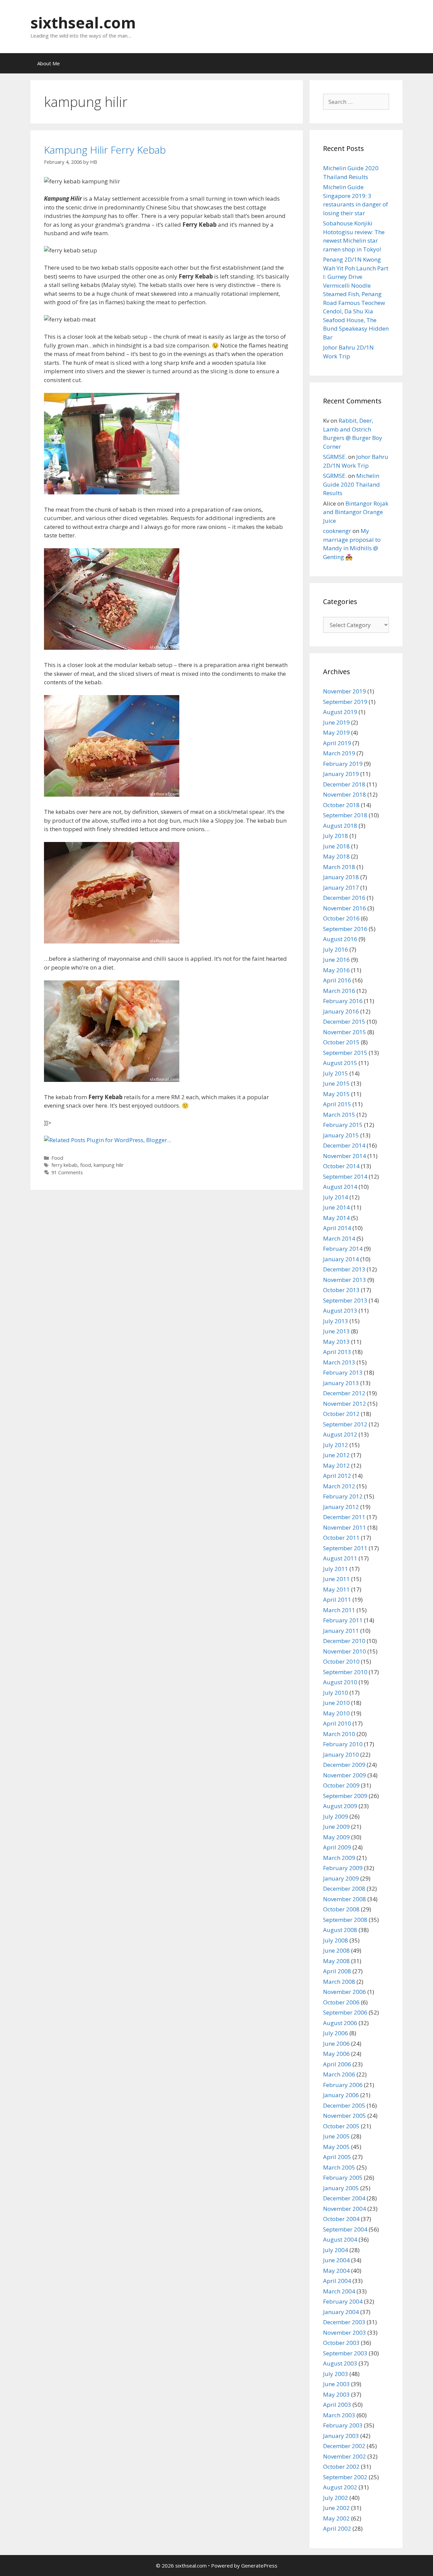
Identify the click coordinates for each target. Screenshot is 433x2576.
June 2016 (336, 960)
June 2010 (336, 1703)
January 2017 (341, 887)
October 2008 (341, 1909)
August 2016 (340, 939)
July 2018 (336, 836)
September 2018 (345, 815)
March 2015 (339, 1115)
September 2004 (345, 2229)
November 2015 (345, 1032)
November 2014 (345, 1156)
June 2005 (336, 2136)
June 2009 (336, 1827)
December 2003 (344, 2322)
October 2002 (341, 2467)
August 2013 (340, 1311)
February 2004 (343, 2301)
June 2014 (336, 1207)
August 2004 (340, 2239)
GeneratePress (259, 2566)
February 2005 (343, 2178)
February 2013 (343, 1372)
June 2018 (336, 846)
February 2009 (343, 1868)
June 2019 (336, 722)
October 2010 (341, 1661)
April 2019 (337, 743)
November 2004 (345, 2209)
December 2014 (344, 1145)
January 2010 (341, 1755)
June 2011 (336, 1579)
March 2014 (339, 1238)
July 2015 (336, 1073)
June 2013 (336, 1331)
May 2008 (336, 1961)
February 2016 (343, 1001)
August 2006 (340, 2023)
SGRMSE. (335, 457)
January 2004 (341, 2312)
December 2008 (344, 1889)
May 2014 (336, 1218)
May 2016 (336, 970)
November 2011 (345, 1527)
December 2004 (344, 2198)
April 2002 (337, 2528)
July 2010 (336, 1693)
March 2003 (339, 2415)
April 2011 (337, 1600)
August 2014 (340, 1187)
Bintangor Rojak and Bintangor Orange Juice (356, 512)
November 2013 (345, 1280)
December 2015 (344, 1021)
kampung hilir (109, 1165)
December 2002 (344, 2446)
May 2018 (336, 856)
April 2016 (337, 980)
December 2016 (344, 898)
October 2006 (341, 2002)
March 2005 (339, 2167)
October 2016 (341, 918)
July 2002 (336, 2498)
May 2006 (336, 2054)
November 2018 (345, 794)
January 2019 (341, 774)
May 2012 (336, 1465)
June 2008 (336, 1950)
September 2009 (345, 1796)
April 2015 (337, 1104)
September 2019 (345, 702)
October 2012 (341, 1414)
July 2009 (336, 1816)
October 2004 (341, 2219)
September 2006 (345, 2012)
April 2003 (337, 2405)
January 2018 (341, 877)
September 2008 (345, 1920)
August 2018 (340, 826)
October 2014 (341, 1166)
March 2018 (339, 867)
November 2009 (345, 1775)
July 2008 (336, 1940)
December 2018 (344, 784)
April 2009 (337, 1847)
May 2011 (336, 1589)
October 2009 (341, 1785)
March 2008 (339, 1982)
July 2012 (336, 1445)
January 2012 (341, 1507)
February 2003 (343, 2425)
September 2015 (345, 1053)
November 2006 (345, 1992)
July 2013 (336, 1321)
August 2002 (340, 2487)
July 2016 (336, 949)
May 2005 (336, 2147)
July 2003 (336, 2374)
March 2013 (339, 1362)
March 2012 (339, 1486)
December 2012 (344, 1393)
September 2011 (345, 1548)
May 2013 (336, 1342)
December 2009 (344, 1765)
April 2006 (337, 2064)
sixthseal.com (83, 23)
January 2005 (341, 2188)
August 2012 (340, 1434)
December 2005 (344, 2105)
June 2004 (336, 2260)
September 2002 (345, 2477)
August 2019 (340, 712)
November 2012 (345, 1404)
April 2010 (337, 1723)
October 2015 (341, 1042)
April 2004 (337, 2281)
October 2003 (341, 2343)
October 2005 (341, 2126)
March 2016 (339, 991)
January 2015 (341, 1135)
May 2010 (336, 1713)
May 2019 (336, 732)
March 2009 (339, 1858)
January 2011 (341, 1631)
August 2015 (340, 1063)
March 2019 (339, 753)
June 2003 (336, 2384)
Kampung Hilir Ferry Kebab (105, 150)
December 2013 (344, 1269)
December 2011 (344, 1517)
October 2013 (341, 1290)
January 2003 (341, 2436)
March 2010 (339, 1734)
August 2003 (340, 2363)
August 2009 (340, 1806)
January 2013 (341, 1383)
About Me (49, 63)
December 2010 (344, 1641)
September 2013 (345, 1300)
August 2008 (340, 1930)
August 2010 (340, 1682)
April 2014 (337, 1228)
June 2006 (336, 2044)
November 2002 (345, 2456)
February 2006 (343, 2085)
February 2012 (343, 1496)
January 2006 (341, 2095)
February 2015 (343, 1125)
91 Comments (67, 1172)
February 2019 (343, 764)
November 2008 (345, 1899)
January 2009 (341, 1878)
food (86, 1165)
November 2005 (345, 2116)
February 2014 (343, 1249)
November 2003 (345, 2333)
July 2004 (336, 2250)
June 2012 (336, 1455)
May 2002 (336, 2518)
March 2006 (339, 2074)
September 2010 (345, 1672)
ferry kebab (64, 1165)
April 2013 (337, 1352)
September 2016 (345, 929)
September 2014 (345, 1176)
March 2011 (339, 1610)
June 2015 (336, 1083)
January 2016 (341, 1011)
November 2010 (345, 1651)
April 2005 (337, 2157)
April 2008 (337, 1971)
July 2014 (336, 1197)
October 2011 (341, 1538)
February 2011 (343, 1620)
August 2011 (340, 1558)
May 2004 (336, 2271)
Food (57, 1158)
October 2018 (341, 805)
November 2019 (345, 691)
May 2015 (336, 1094)
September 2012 (345, 1424)
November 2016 (345, 908)
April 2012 (337, 1476)
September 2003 (345, 2353)
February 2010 (343, 1744)
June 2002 (336, 2508)
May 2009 (336, 1837)
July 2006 (336, 2033)
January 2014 (341, 1259)
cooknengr (337, 531)
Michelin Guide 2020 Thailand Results (351, 484)
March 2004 (339, 2291)
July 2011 (336, 1569)
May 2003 (336, 2394)
